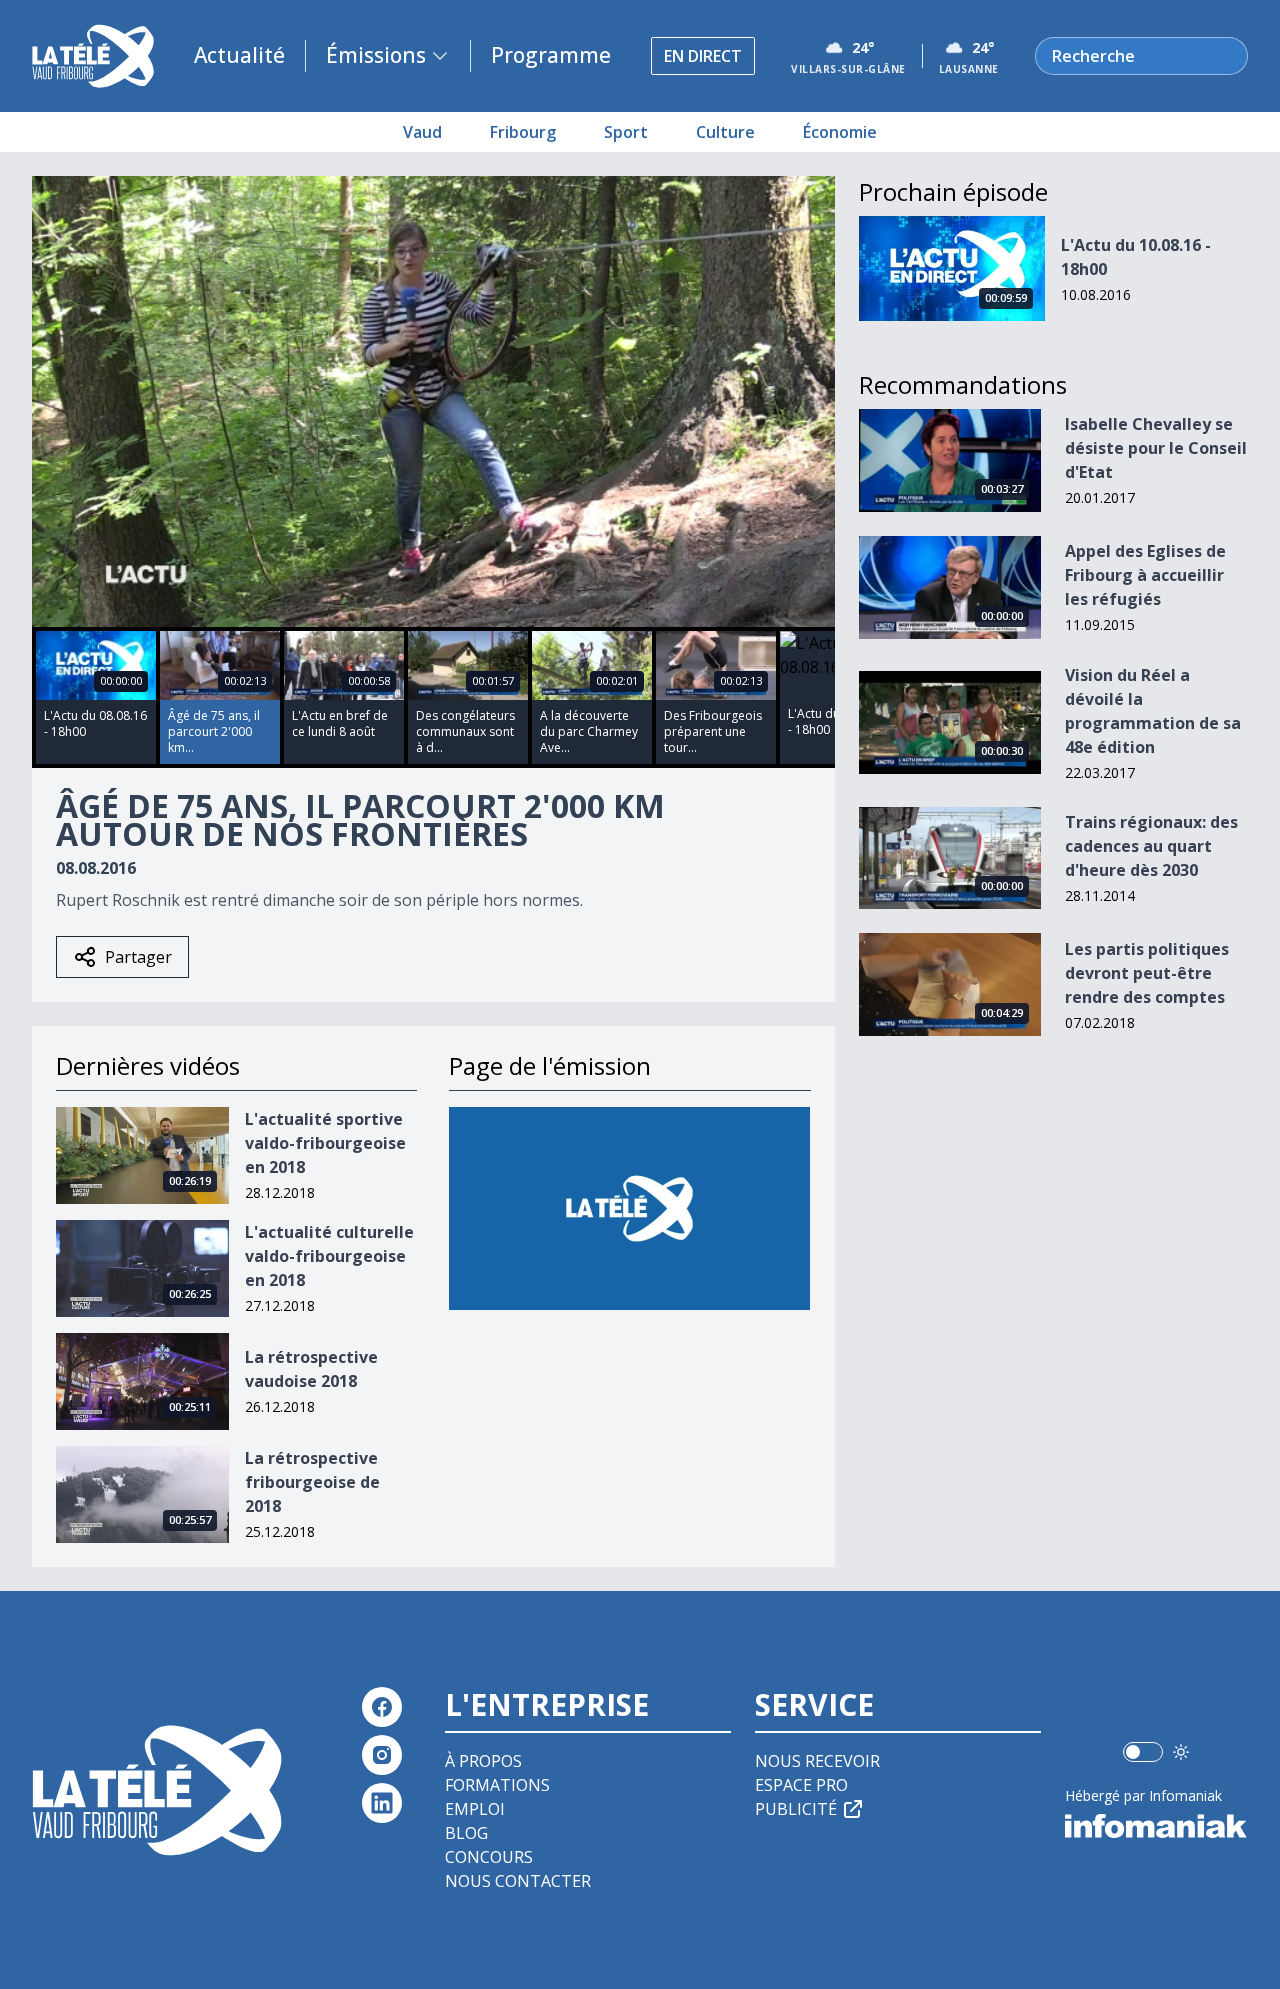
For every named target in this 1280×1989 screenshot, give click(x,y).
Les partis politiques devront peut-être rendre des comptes (1147, 973)
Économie (840, 132)
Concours (489, 1857)
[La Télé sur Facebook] (382, 1707)
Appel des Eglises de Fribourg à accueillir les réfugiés (1145, 575)
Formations (497, 1785)
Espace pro (801, 1785)
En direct (703, 56)
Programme (551, 55)
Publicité (796, 1809)
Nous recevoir (817, 1761)
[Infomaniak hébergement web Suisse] (1156, 1826)
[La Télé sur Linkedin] (382, 1803)
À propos (483, 1761)
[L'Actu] (629, 1208)
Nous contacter (518, 1881)
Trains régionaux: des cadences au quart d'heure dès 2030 (1151, 846)
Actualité (239, 55)
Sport (626, 132)
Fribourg (523, 132)
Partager (138, 957)
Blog (466, 1833)
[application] (433, 401)
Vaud (422, 132)
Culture (725, 132)
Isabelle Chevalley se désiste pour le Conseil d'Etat (1156, 448)
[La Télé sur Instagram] (382, 1755)
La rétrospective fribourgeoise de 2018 (312, 1482)
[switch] (1143, 1752)
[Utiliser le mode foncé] (1181, 1752)
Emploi (475, 1809)
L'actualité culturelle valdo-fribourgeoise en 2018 (329, 1256)
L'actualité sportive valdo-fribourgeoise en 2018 (325, 1143)
